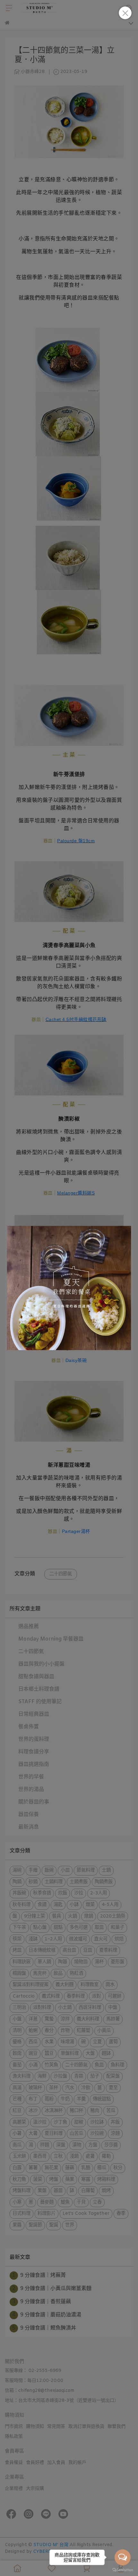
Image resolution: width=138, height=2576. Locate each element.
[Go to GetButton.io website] (123, 2570)
